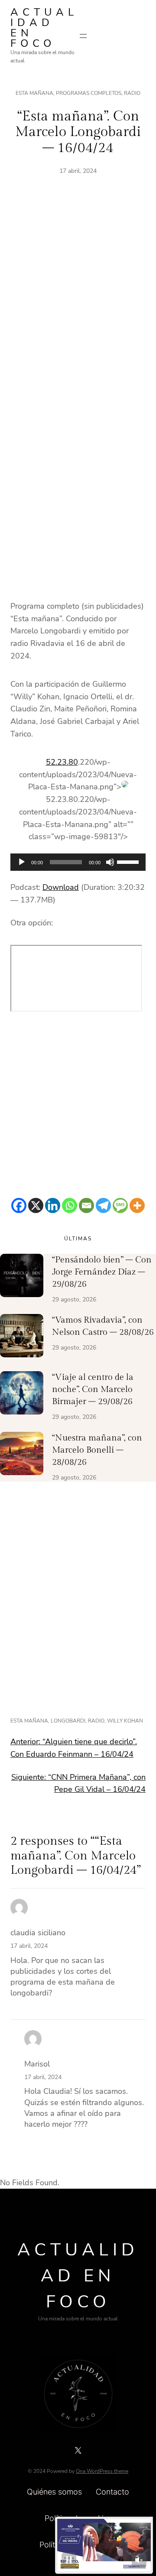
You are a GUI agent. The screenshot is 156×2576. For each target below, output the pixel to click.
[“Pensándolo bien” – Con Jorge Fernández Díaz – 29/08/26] (22, 1277)
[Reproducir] (22, 862)
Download (61, 887)
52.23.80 (62, 762)
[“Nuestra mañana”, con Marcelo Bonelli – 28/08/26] (22, 1455)
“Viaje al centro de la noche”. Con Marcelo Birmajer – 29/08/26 (93, 1389)
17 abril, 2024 (29, 1946)
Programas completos (89, 93)
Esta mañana (34, 93)
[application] (78, 862)
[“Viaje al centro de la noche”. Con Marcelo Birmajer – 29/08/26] (22, 1395)
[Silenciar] (110, 862)
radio (96, 1721)
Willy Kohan (125, 1721)
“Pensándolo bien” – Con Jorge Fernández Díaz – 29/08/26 (102, 1272)
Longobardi (68, 1721)
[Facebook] (19, 1205)
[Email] (86, 1205)
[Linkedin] (53, 1205)
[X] (36, 1205)
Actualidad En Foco (44, 28)
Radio (132, 93)
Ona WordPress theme (102, 2471)
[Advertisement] (78, 302)
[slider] (129, 861)
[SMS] (120, 1205)
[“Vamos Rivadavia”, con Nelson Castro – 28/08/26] (22, 1337)
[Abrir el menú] (83, 36)
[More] (137, 1205)
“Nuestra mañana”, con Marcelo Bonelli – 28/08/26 (97, 1450)
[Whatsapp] (70, 1205)
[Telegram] (103, 1205)
